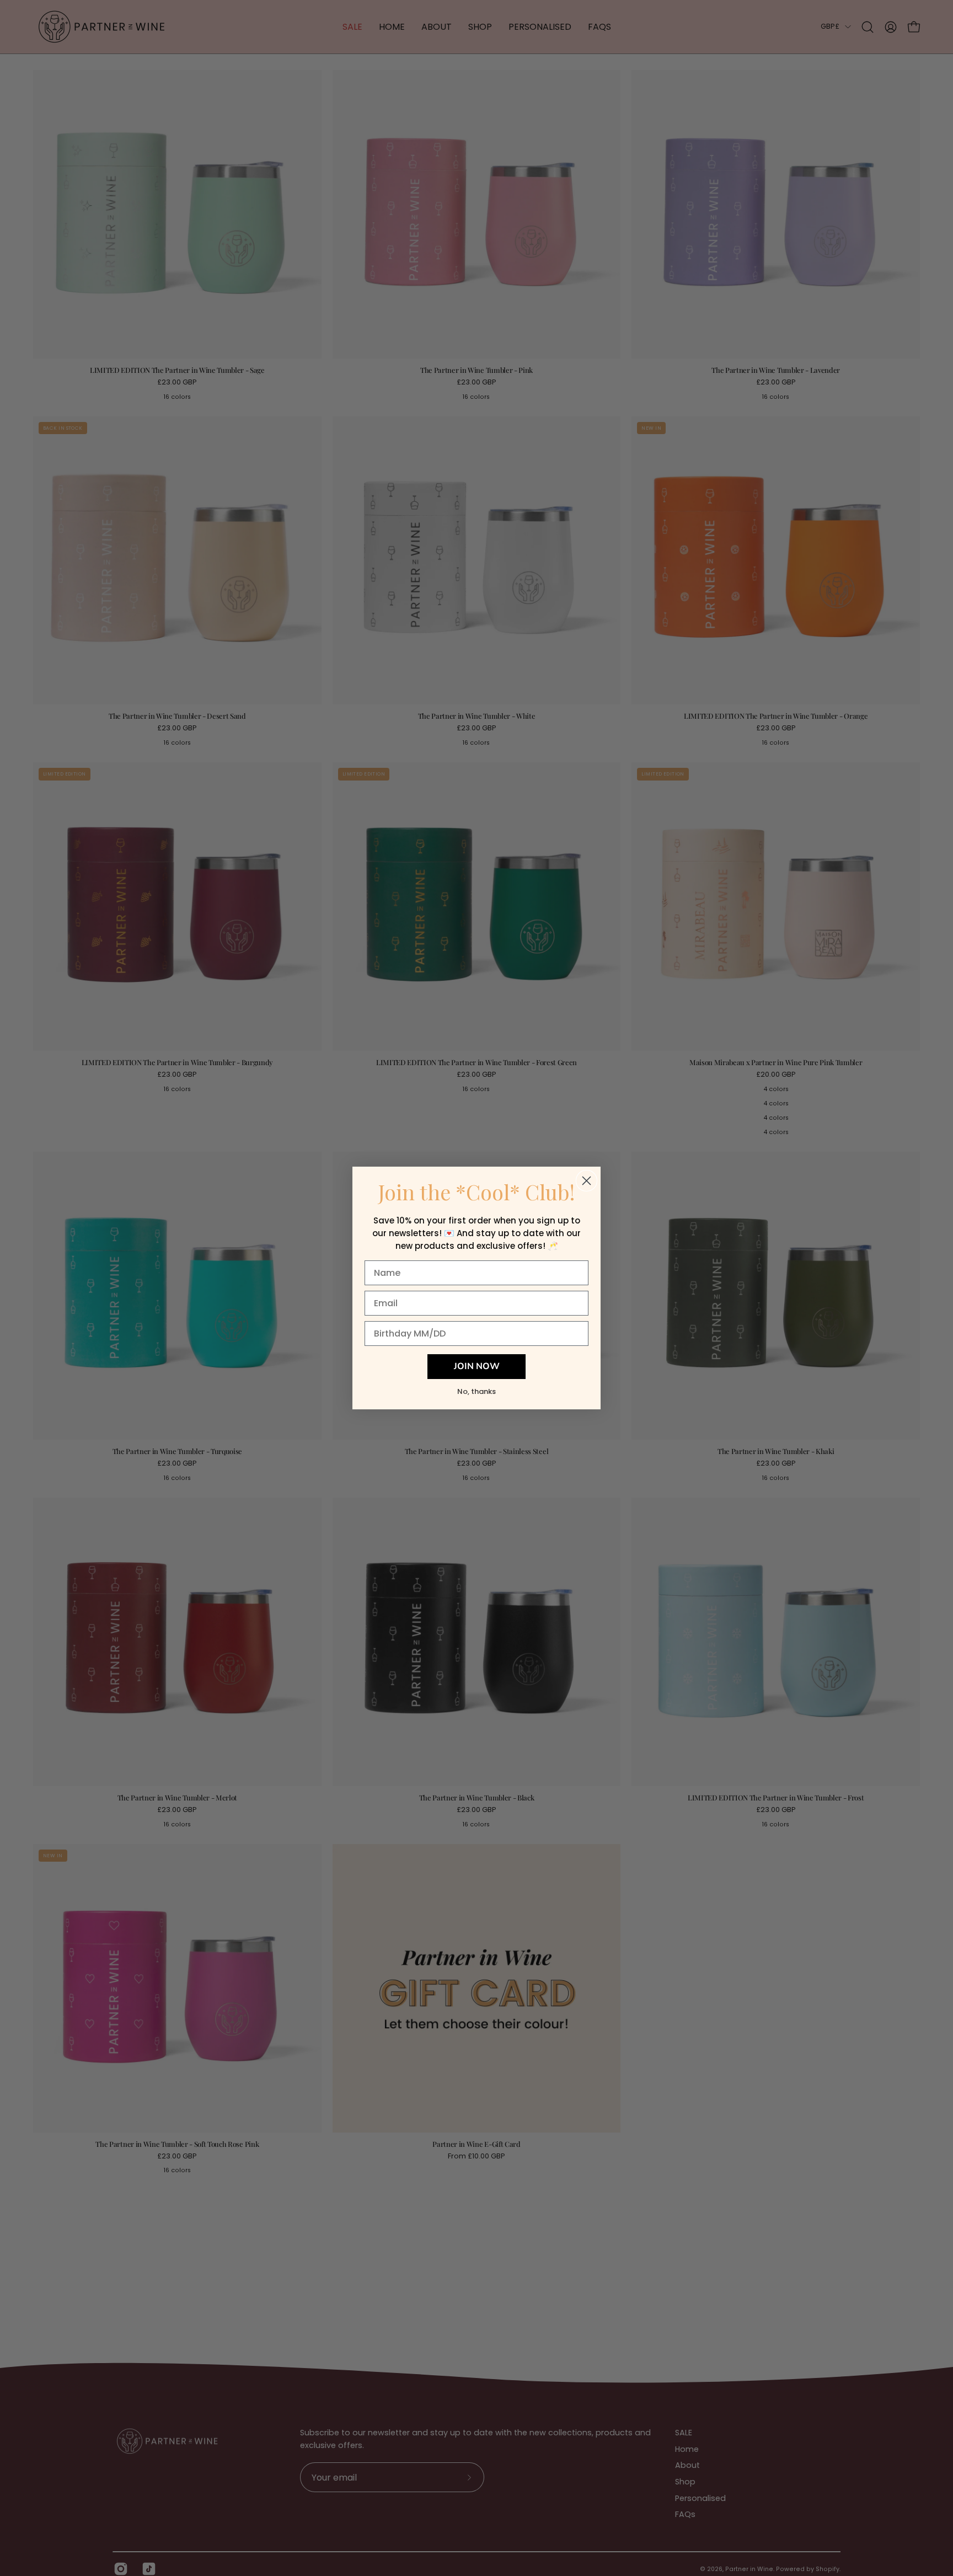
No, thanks (476, 1391)
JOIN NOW (477, 1367)
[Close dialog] (587, 1181)
